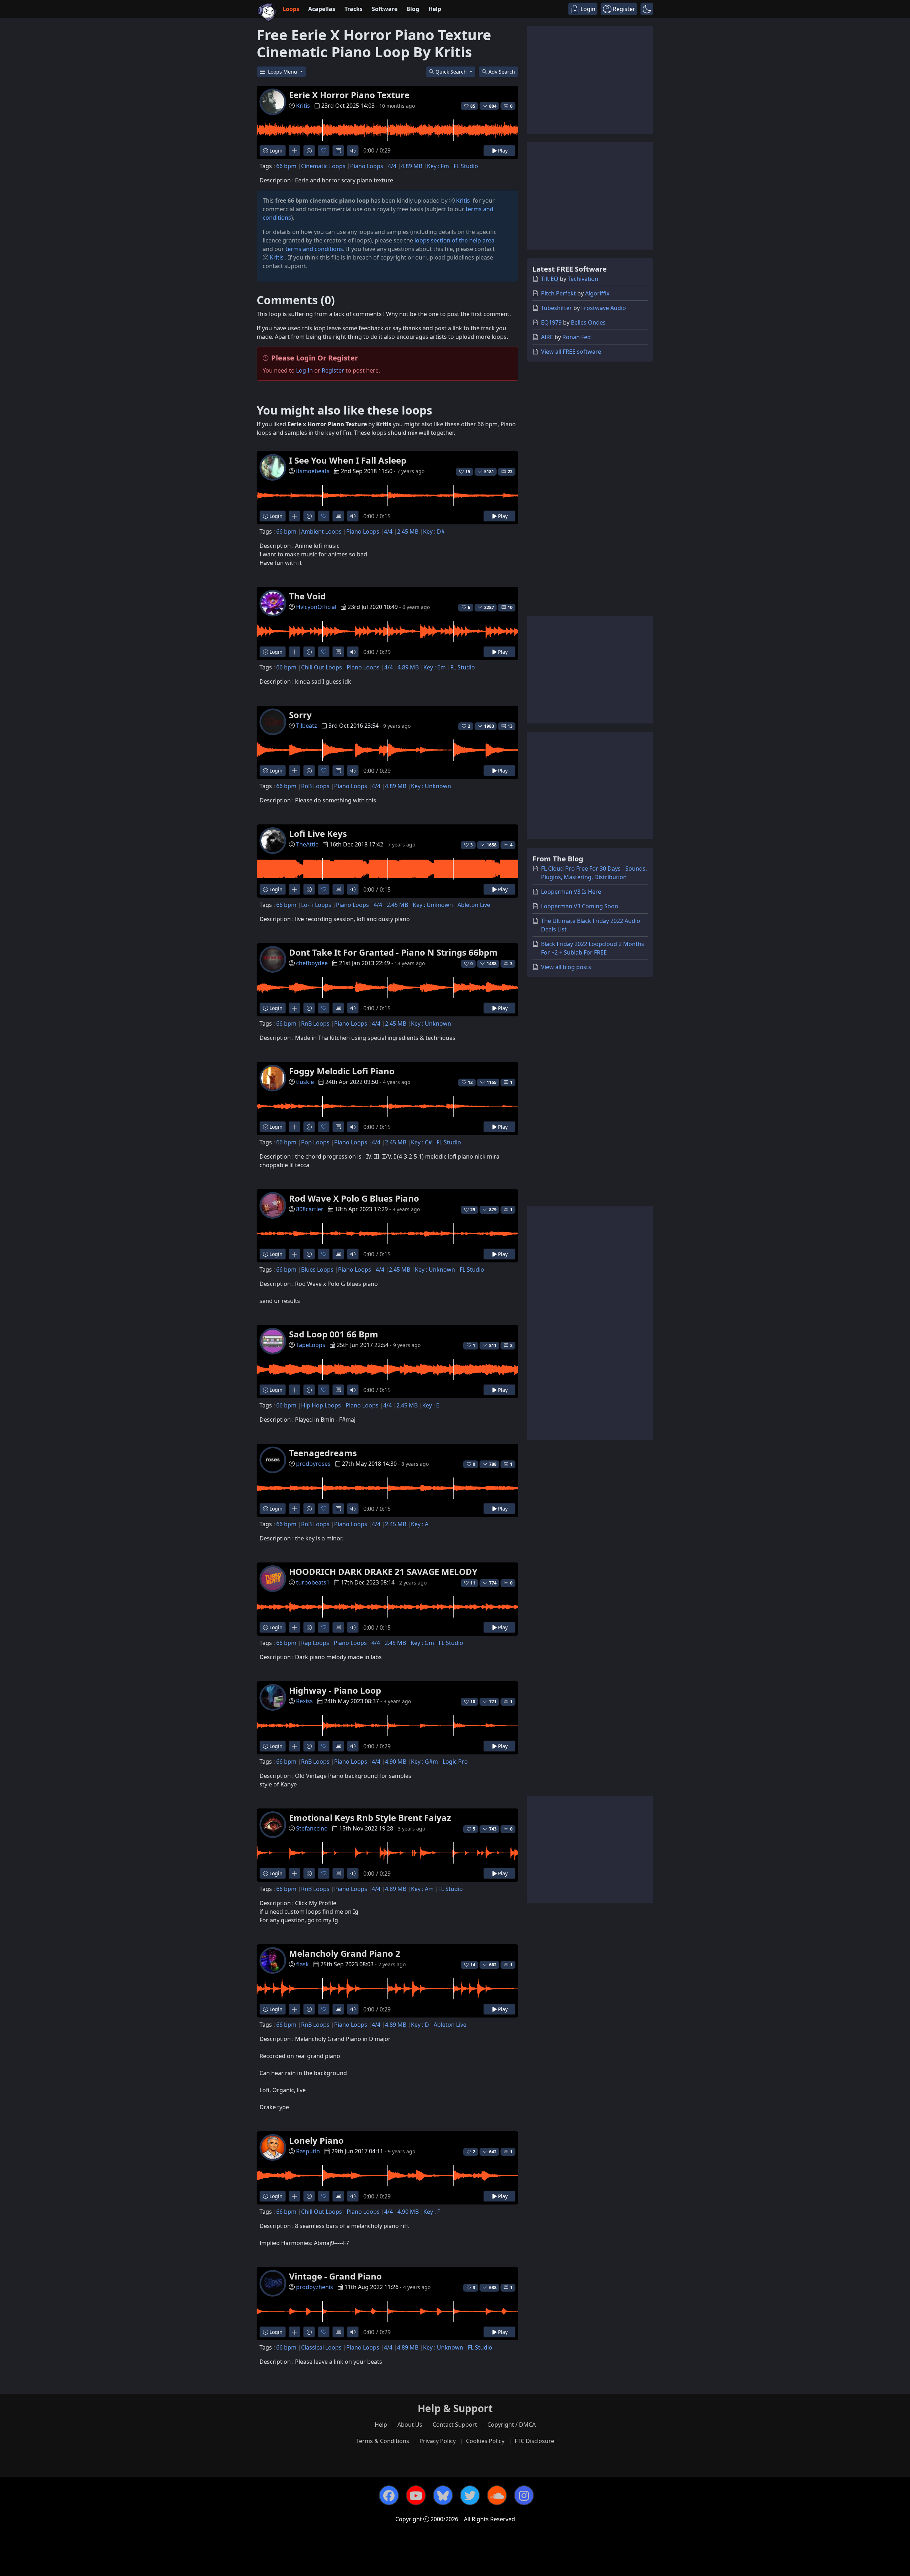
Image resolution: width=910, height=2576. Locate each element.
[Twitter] (470, 2495)
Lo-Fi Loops (316, 905)
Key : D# (434, 531)
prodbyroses (313, 1464)
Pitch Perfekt (558, 293)
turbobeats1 (313, 1582)
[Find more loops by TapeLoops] (295, 1390)
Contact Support (455, 2425)
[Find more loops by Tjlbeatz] (295, 771)
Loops (291, 9)
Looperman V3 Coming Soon (580, 906)
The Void (307, 596)
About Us (410, 2425)
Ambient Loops (321, 531)
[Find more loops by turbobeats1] (295, 1627)
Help (435, 9)
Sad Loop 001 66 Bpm (334, 1334)
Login (275, 151)
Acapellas (322, 9)
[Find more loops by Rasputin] (295, 2196)
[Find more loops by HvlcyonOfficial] (295, 652)
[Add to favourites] (324, 151)
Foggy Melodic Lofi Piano (342, 1071)
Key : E (431, 1405)
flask (303, 1964)
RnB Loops (315, 786)
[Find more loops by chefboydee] (295, 1008)
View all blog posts (566, 967)
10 (510, 607)
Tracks (354, 9)
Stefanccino (312, 1828)
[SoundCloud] (497, 2495)
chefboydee (312, 963)
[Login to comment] (338, 151)
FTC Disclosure (534, 2441)
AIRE (547, 337)
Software (385, 9)
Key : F (432, 2212)
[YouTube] (416, 2495)
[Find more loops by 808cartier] (295, 1254)
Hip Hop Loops (321, 1405)
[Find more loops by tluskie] (295, 1127)
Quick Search (452, 72)
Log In (304, 370)
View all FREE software (571, 352)
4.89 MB (412, 166)
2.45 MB (408, 531)
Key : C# (421, 1142)
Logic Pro (455, 1762)
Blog (413, 9)
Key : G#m (424, 1762)
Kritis (303, 106)
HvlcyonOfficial (316, 607)
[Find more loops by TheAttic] (295, 889)
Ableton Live (474, 905)
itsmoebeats (313, 471)
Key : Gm (422, 1643)
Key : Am (422, 1889)
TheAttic (307, 844)
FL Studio (466, 166)
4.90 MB (396, 1762)
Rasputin (308, 2151)
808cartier (310, 1209)
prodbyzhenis (315, 2287)
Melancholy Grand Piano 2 (345, 1953)
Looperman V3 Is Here (571, 892)
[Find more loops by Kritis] (295, 151)
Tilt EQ (550, 279)
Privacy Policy (438, 2441)
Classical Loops (321, 2347)
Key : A (420, 1524)
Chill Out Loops (322, 667)
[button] (647, 9)
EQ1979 (551, 322)
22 (510, 472)
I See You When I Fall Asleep (348, 460)
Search (502, 72)
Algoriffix (597, 293)
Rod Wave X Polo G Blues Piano (354, 1198)
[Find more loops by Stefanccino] (295, 1873)
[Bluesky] (443, 2495)
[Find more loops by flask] (295, 2009)
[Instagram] (524, 2495)
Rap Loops (315, 1643)
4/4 (392, 166)
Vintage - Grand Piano (335, 2276)
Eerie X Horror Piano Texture (349, 95)
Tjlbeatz (307, 726)
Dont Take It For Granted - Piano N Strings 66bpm (393, 952)
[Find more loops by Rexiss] (295, 1746)
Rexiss (304, 1701)
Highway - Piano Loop (335, 1690)
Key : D (420, 2025)
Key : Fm (438, 166)
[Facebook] (389, 2495)
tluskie (305, 1082)
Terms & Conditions (383, 2441)
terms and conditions (314, 249)
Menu (283, 72)
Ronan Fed (577, 337)
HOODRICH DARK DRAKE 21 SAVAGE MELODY (383, 1572)
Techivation (583, 279)
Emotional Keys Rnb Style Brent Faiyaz (370, 1818)
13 (510, 726)
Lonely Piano (316, 2140)
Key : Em (435, 667)
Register (333, 370)
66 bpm (286, 166)
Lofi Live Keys (318, 833)
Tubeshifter (556, 308)
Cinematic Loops (323, 166)
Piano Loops (367, 166)
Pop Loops (315, 1142)
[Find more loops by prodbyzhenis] (295, 2332)
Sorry (300, 715)
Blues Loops (317, 1270)
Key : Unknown (431, 786)
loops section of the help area (454, 240)
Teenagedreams (323, 1453)
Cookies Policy (485, 2441)
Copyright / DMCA (512, 2425)
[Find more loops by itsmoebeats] (295, 516)
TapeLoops (311, 1345)
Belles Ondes (588, 322)
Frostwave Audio (604, 308)
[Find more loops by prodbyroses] (295, 1509)
